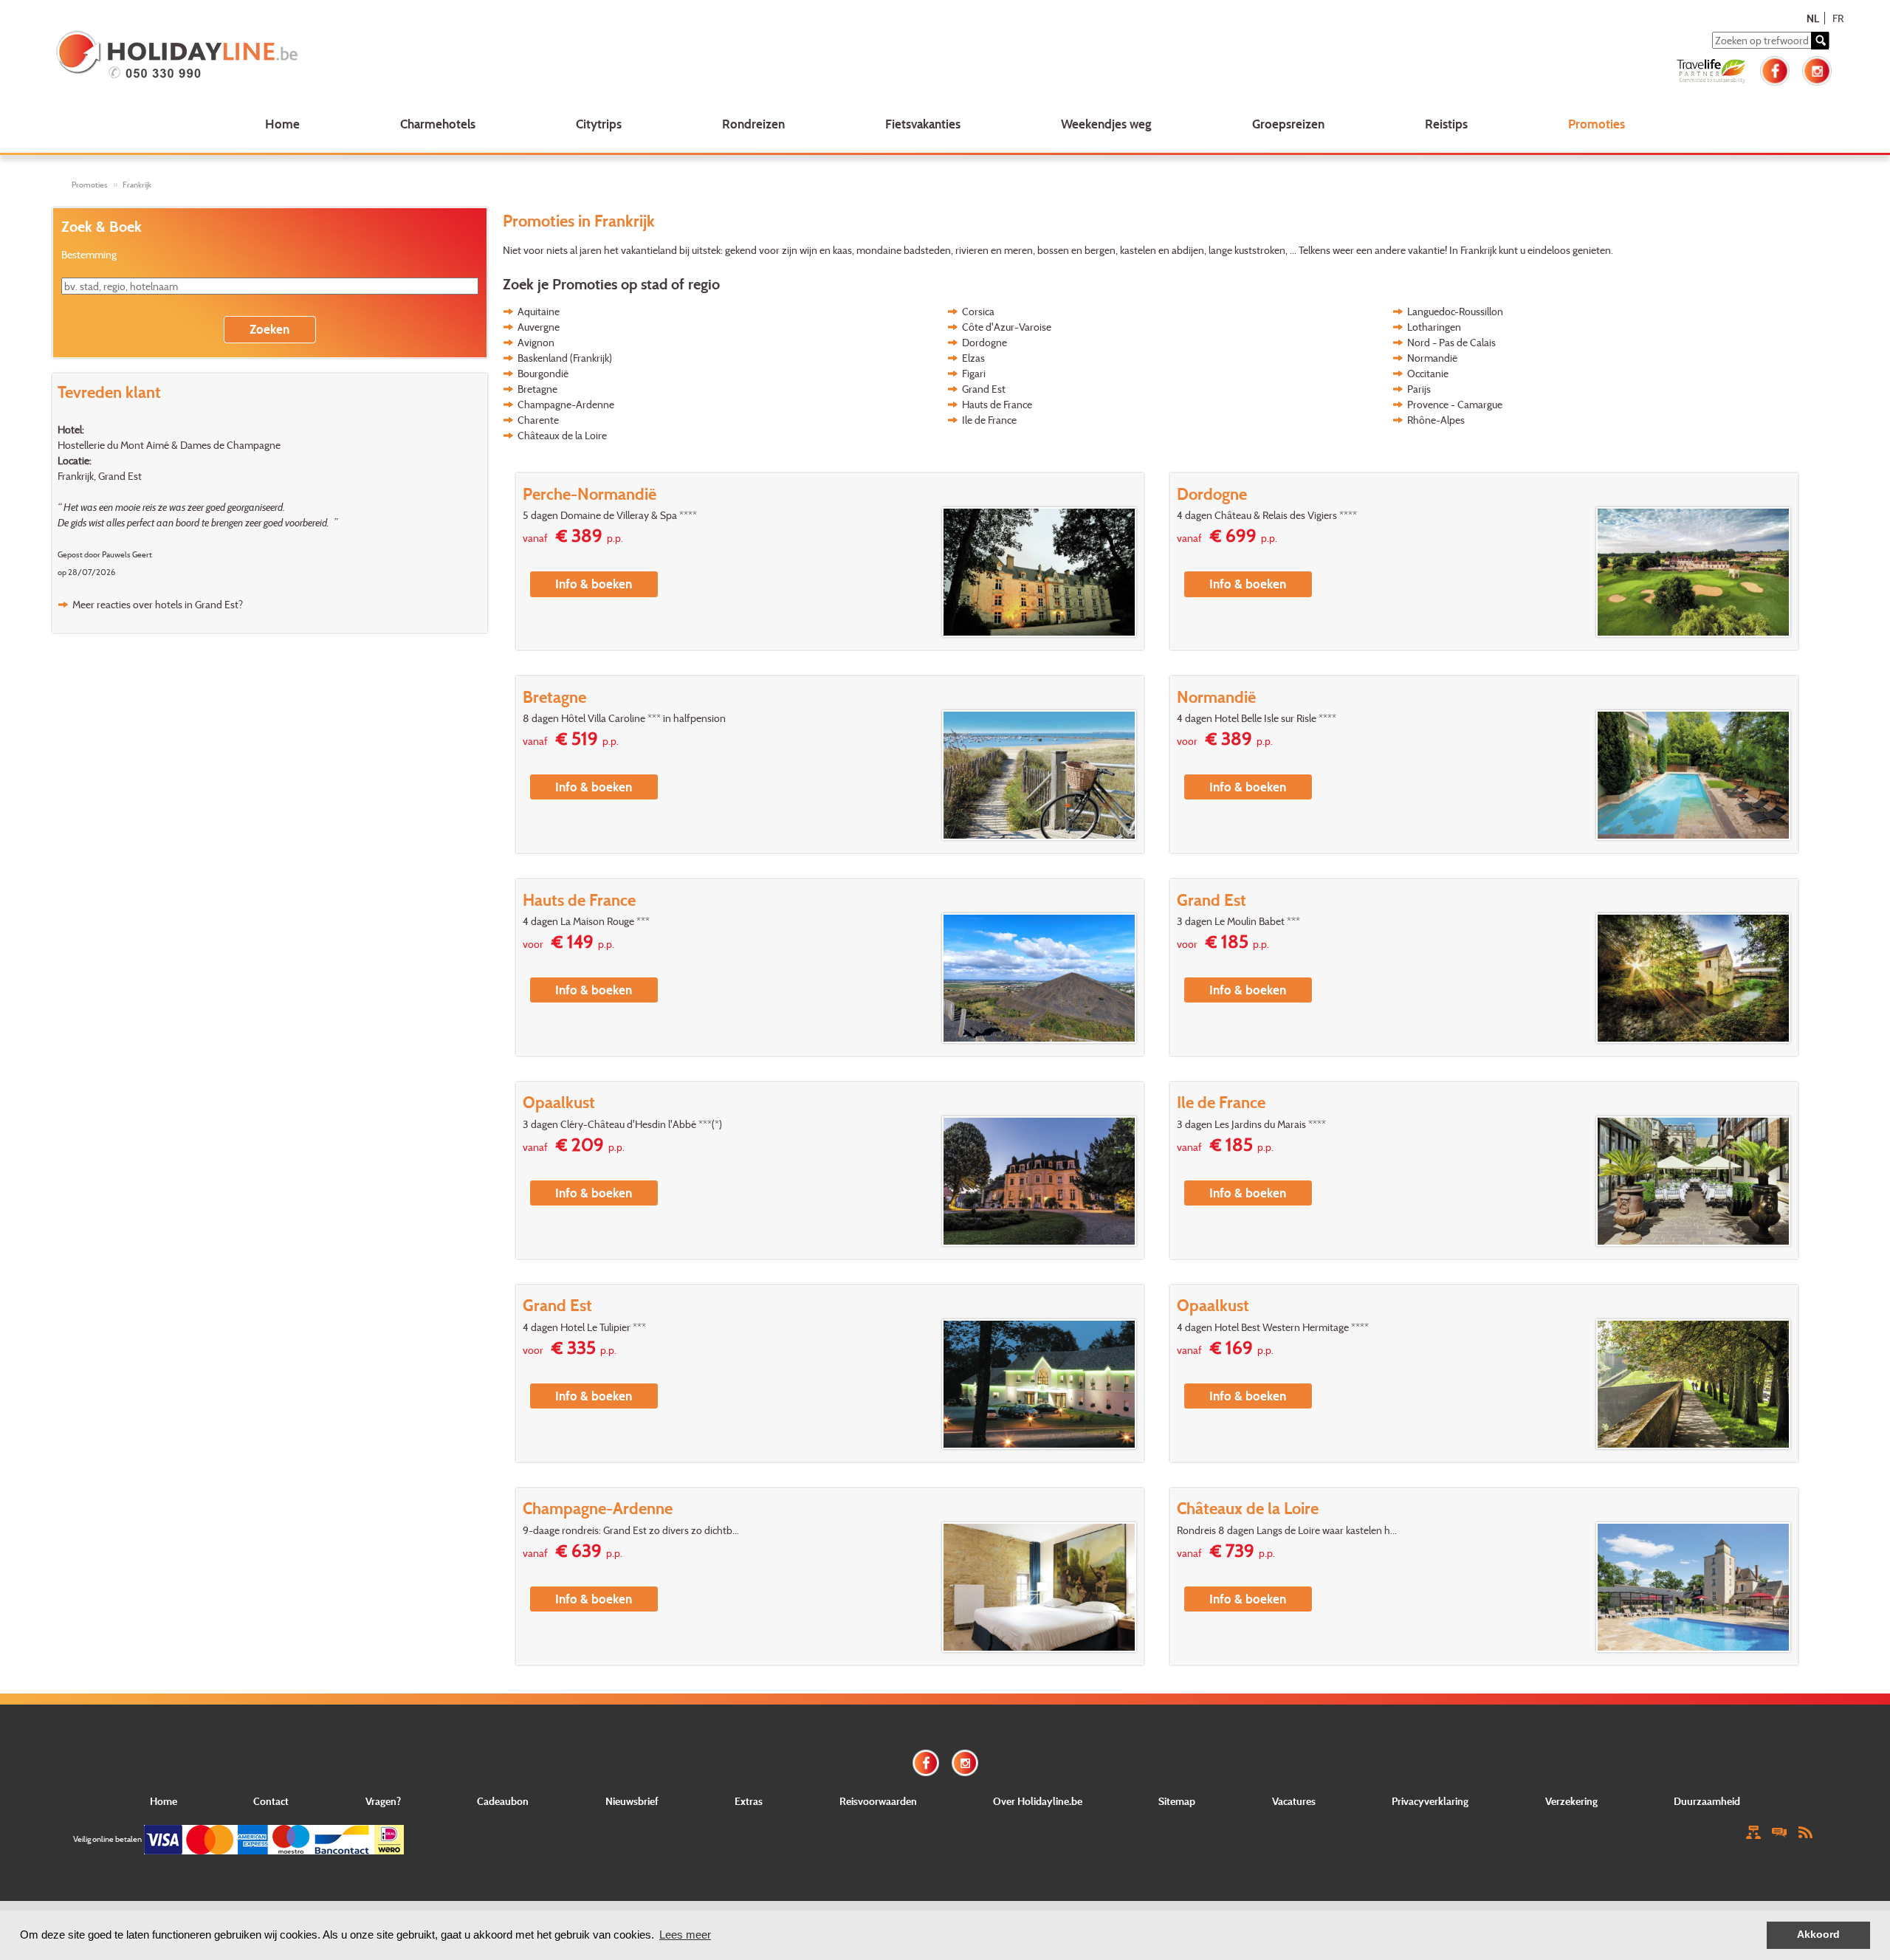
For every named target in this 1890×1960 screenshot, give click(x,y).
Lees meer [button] (685, 1935)
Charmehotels (438, 124)
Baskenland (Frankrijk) (565, 358)
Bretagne (537, 389)
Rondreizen (753, 124)
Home (282, 124)
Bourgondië (543, 373)
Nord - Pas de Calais (1451, 342)
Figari (974, 373)
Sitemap (1177, 1801)
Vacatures (1294, 1801)
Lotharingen (1434, 327)
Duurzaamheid (1707, 1801)
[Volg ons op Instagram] (1817, 69)
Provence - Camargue (1455, 404)
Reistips (1446, 124)
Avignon (536, 342)
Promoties (1597, 124)
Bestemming (89, 254)
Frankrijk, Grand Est (100, 476)
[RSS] (1805, 1831)
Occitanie (1428, 373)
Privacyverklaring (1430, 1801)
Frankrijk (137, 185)
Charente (538, 420)
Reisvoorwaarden (878, 1801)
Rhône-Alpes (1436, 420)
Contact (271, 1801)
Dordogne (984, 342)
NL (1813, 18)
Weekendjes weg (1106, 124)
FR (1838, 18)
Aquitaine (539, 311)
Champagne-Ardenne (566, 404)
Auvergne (539, 327)
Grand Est (984, 389)
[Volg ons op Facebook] (1775, 69)
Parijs (1419, 389)
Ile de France (989, 420)
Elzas (973, 358)
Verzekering (1571, 1801)
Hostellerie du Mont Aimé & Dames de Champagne (169, 445)
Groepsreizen (1288, 124)
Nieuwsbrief (632, 1801)
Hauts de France (997, 404)
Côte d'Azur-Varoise (1007, 327)
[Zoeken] (1820, 41)
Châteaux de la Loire (562, 435)
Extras (749, 1801)
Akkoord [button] (1818, 1935)
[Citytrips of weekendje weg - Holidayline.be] (418, 56)
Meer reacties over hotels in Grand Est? (158, 604)
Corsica (978, 311)
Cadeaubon (503, 1801)
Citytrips (599, 124)
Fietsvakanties (923, 124)
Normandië (1432, 358)
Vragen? (383, 1801)
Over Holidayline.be (1038, 1801)
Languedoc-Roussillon (1455, 311)
